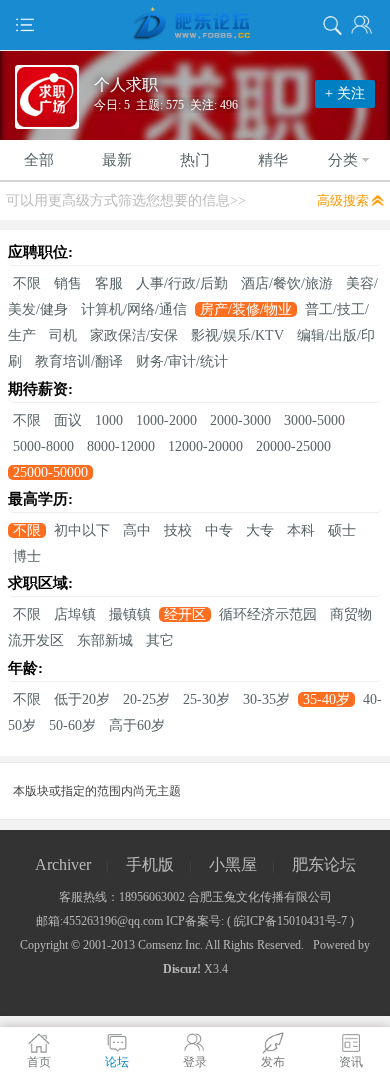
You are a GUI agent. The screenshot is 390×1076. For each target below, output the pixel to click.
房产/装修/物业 (246, 309)
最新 (117, 160)
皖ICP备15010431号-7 (290, 921)
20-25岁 (146, 699)
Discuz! (182, 969)
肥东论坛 (324, 864)
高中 (137, 530)
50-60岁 (72, 725)
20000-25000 (293, 446)
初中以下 (82, 530)
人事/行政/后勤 (182, 283)
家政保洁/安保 (134, 335)
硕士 (342, 530)
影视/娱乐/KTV (237, 335)
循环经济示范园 (268, 614)
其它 (160, 640)
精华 (273, 160)
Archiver (63, 864)
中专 (219, 530)
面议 (68, 420)
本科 (301, 530)
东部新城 (105, 640)
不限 (27, 283)
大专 (260, 530)
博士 (27, 556)
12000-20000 (205, 446)
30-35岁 (266, 699)
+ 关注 (345, 93)
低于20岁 (82, 699)
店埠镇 (75, 614)
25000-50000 (50, 472)
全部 (39, 160)
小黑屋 (233, 864)
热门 (195, 160)
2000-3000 (240, 420)
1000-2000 (166, 420)
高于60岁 (137, 725)
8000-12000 (121, 446)
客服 (109, 283)
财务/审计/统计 (182, 361)
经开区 (185, 614)
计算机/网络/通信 (134, 309)
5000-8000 (43, 446)
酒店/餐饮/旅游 (287, 283)
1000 (109, 420)
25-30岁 (206, 699)
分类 (343, 160)
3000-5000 (314, 420)
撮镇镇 (130, 614)
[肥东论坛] (195, 25)
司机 (63, 335)
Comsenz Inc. (170, 945)
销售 (68, 283)
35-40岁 (326, 699)
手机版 (150, 864)
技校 (178, 530)
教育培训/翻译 (79, 361)
